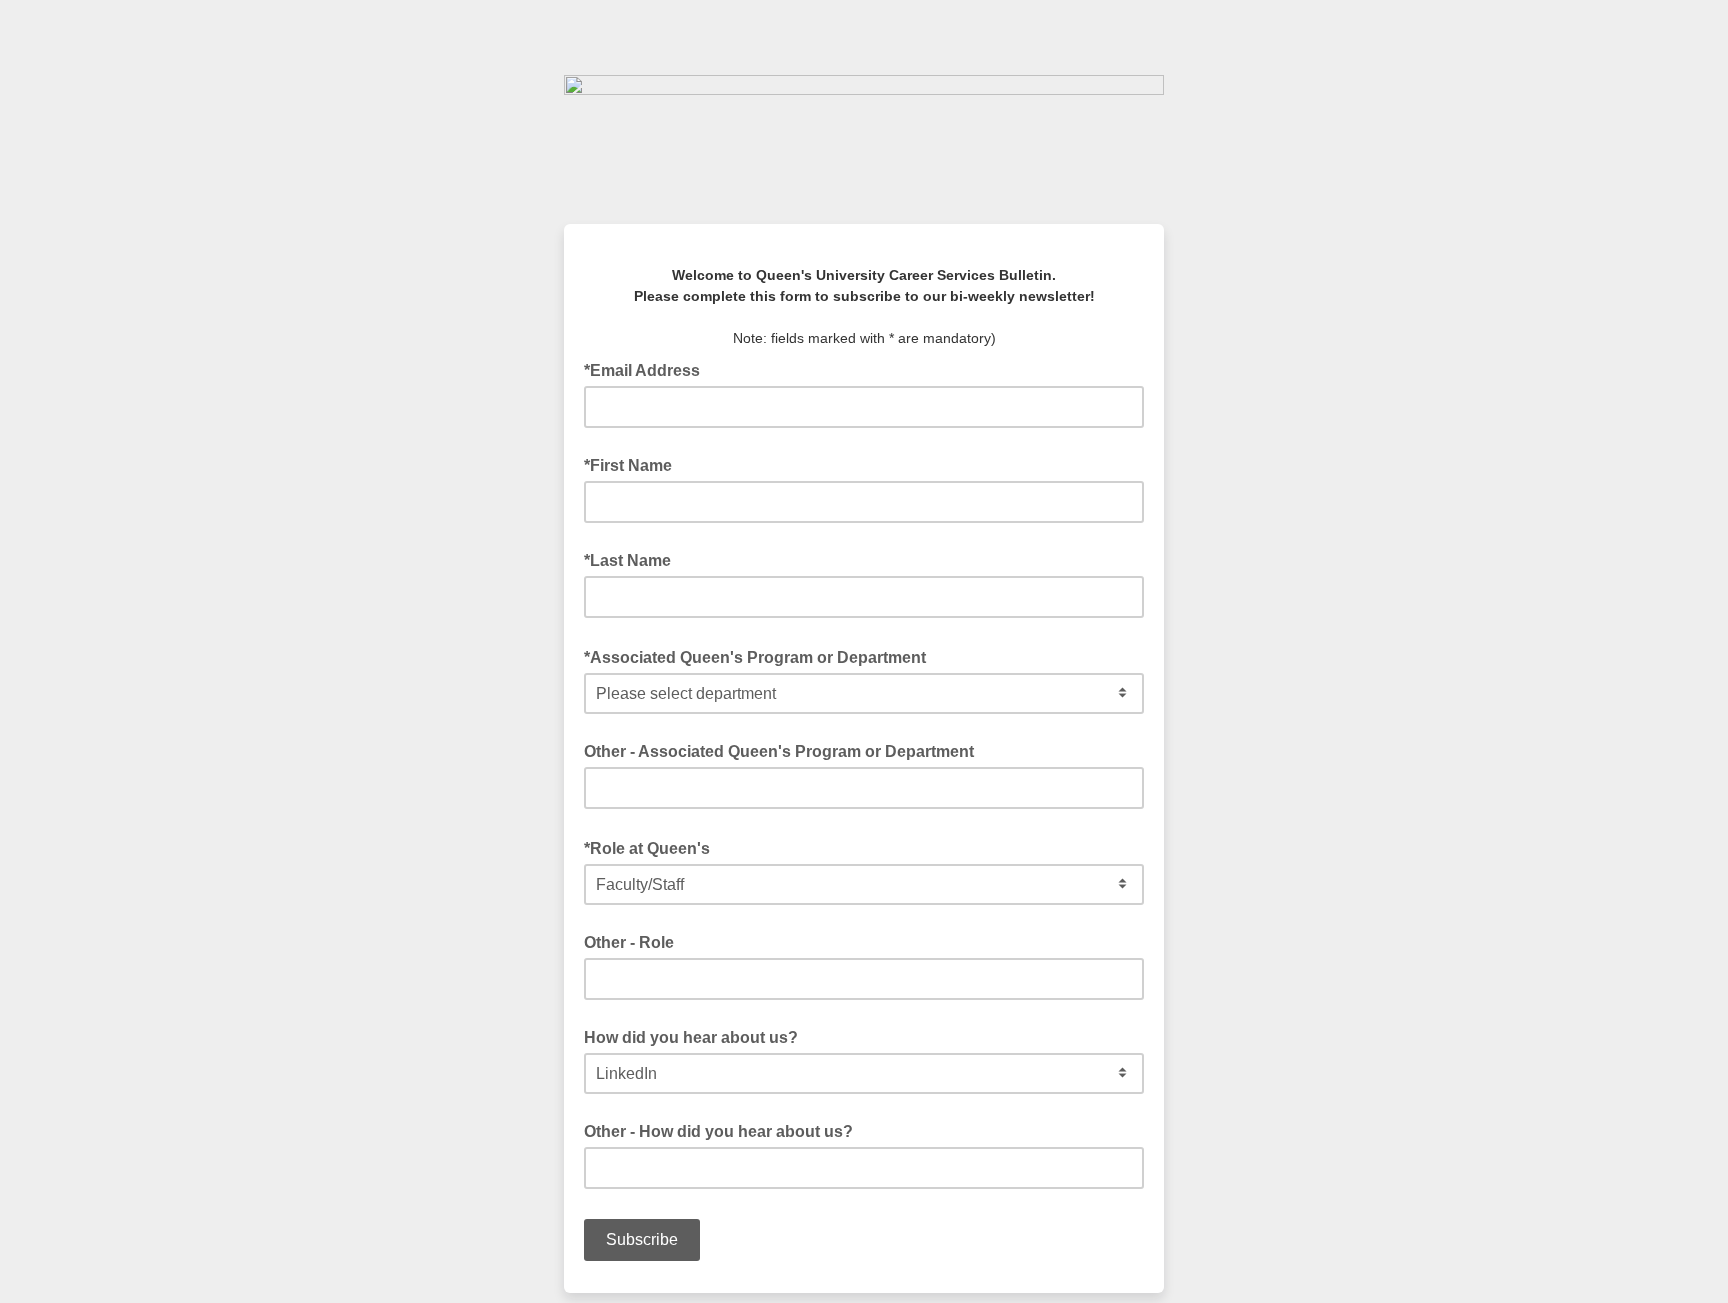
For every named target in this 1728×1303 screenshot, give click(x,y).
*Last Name (627, 560)
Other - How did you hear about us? (718, 1131)
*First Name (628, 465)
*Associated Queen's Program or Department (761, 656)
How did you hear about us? (691, 1037)
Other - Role (629, 942)
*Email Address (648, 369)
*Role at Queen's (653, 847)
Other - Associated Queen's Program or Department (779, 751)
